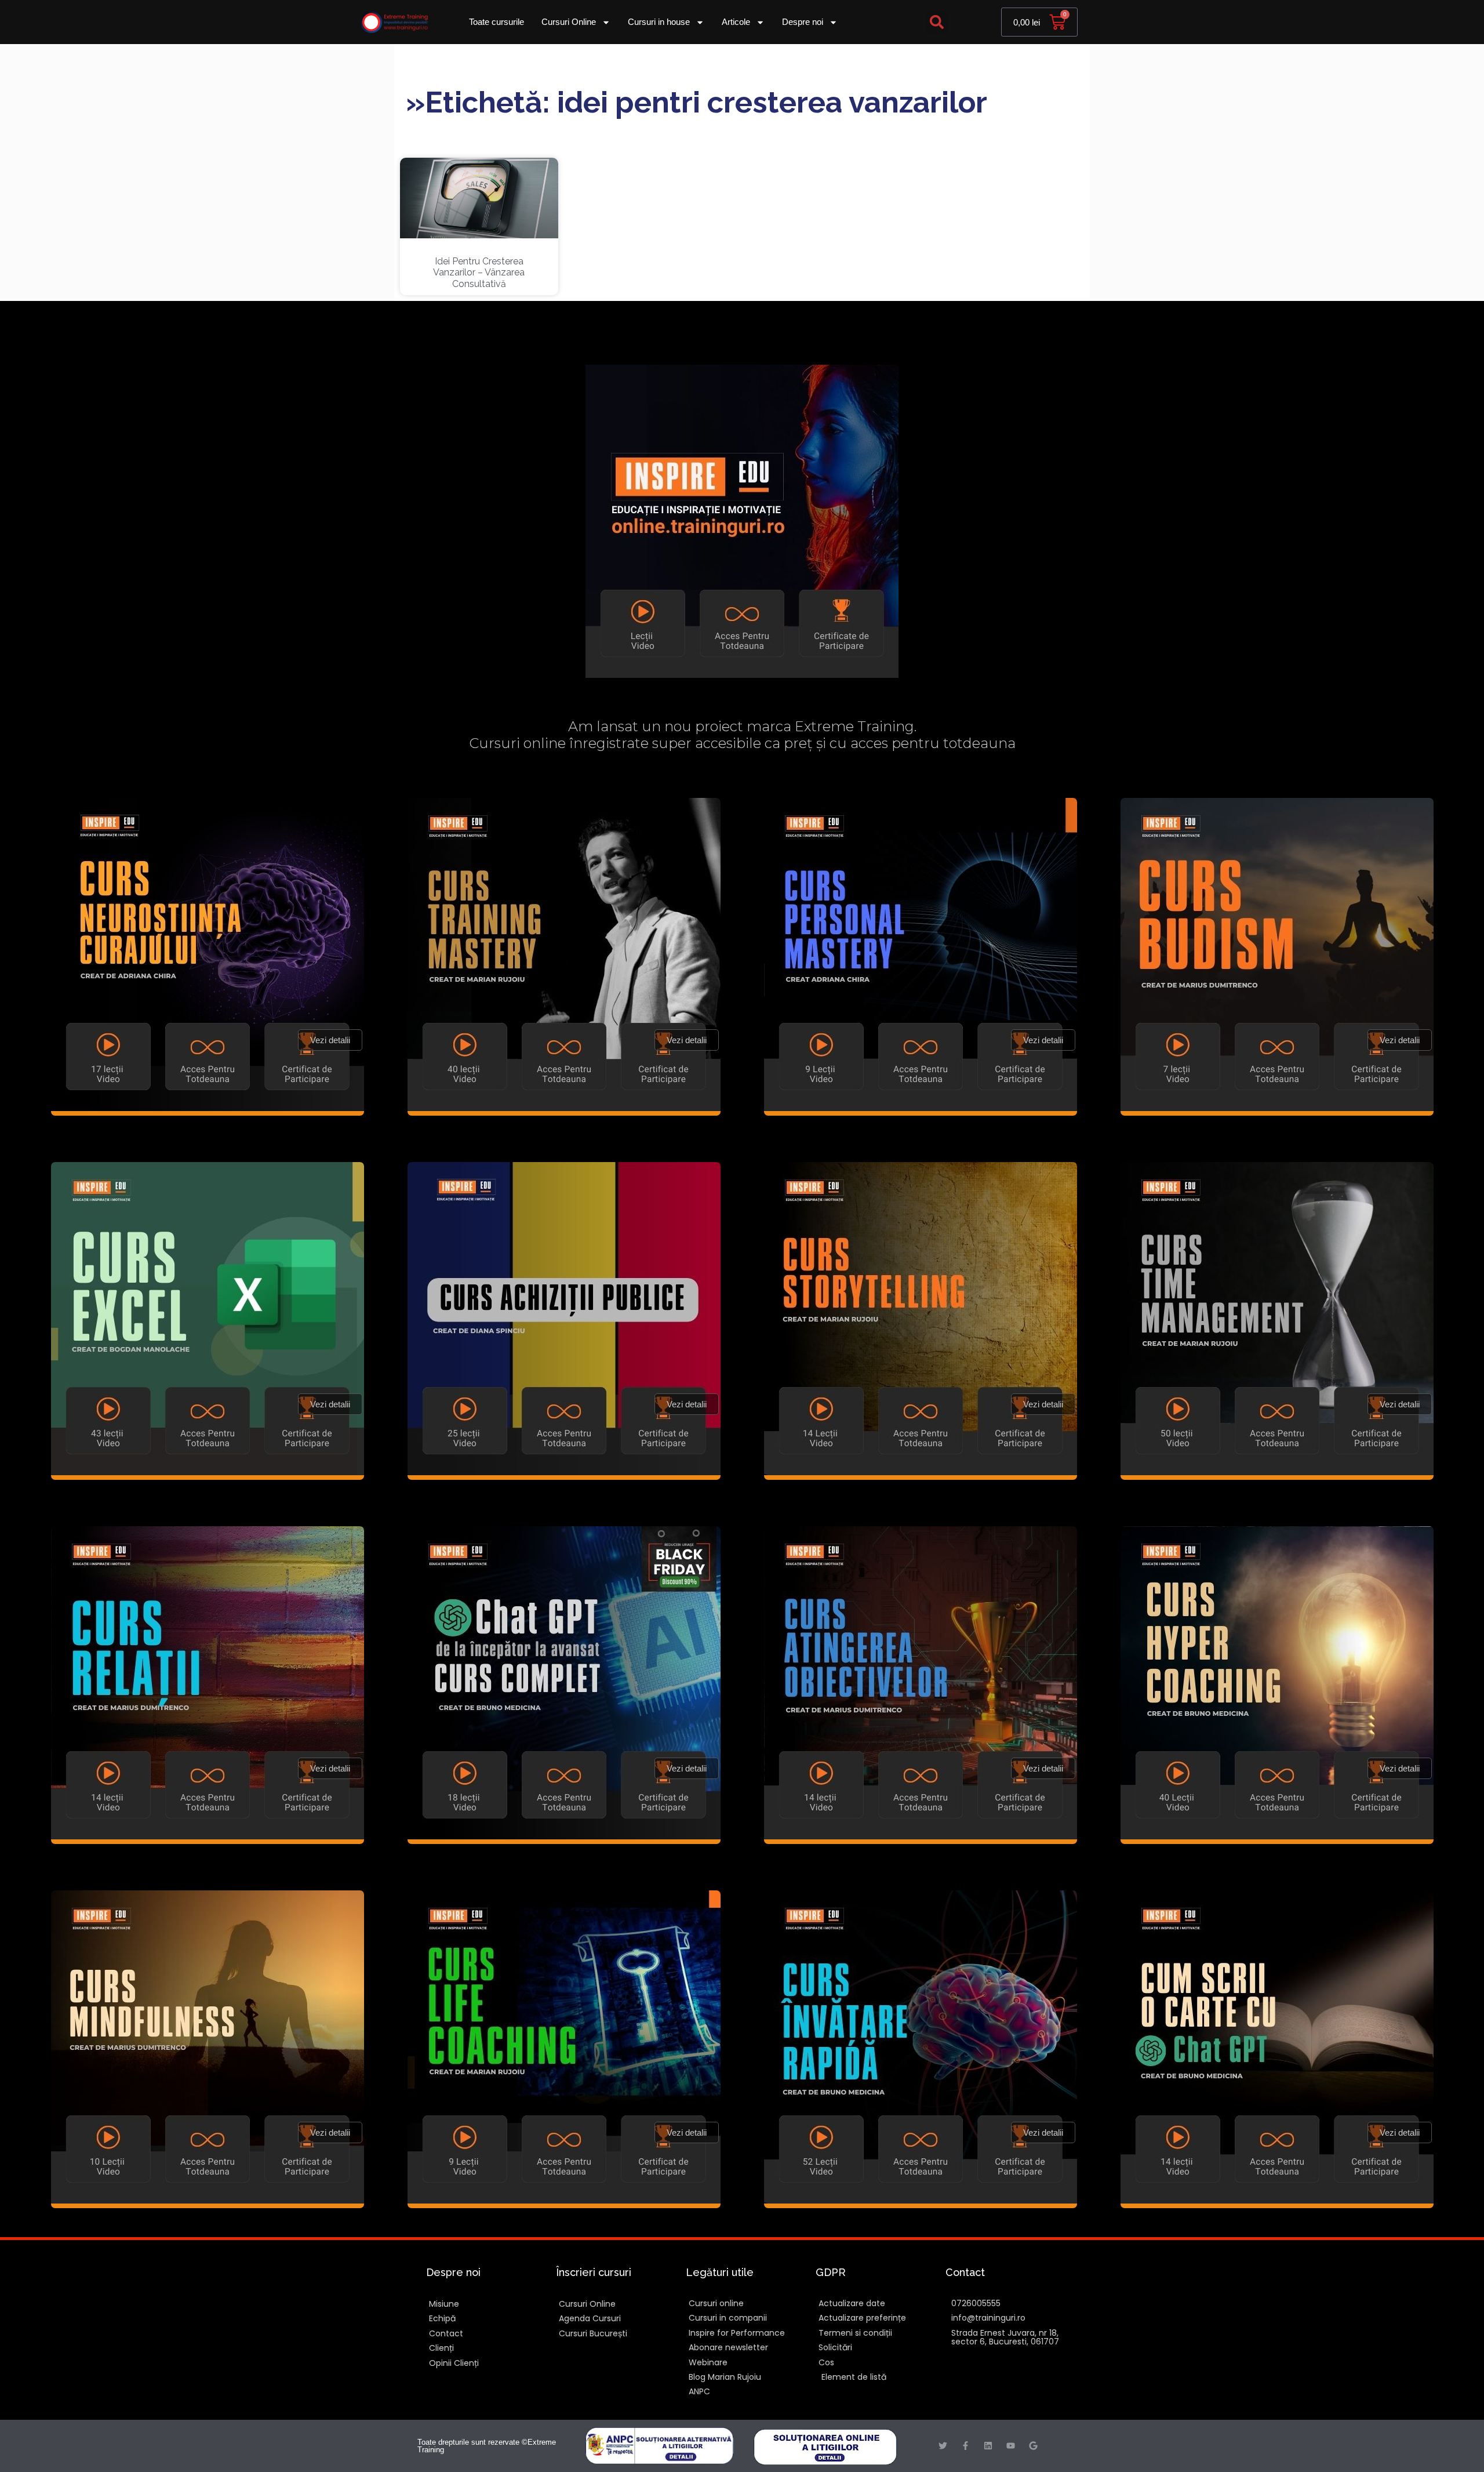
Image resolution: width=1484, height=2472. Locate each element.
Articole (736, 22)
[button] (937, 22)
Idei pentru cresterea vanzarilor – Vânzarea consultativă (479, 272)
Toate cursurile (497, 22)
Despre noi (803, 22)
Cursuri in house (659, 22)
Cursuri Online (569, 22)
